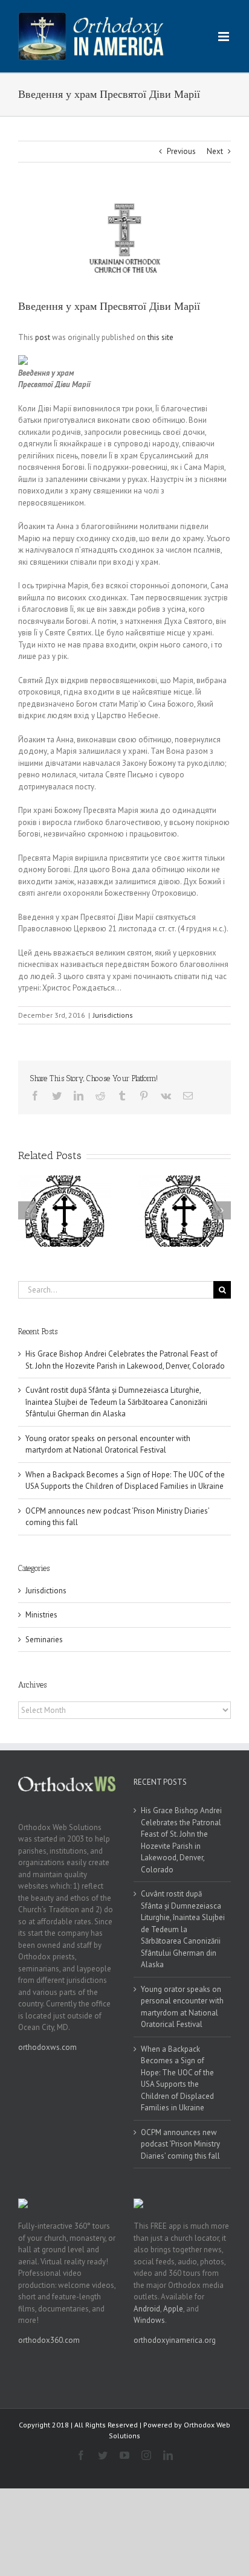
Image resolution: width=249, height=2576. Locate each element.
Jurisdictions (113, 1015)
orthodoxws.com (47, 2047)
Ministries (41, 1615)
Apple (173, 2309)
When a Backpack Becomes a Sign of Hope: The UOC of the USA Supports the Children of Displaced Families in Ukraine (177, 2079)
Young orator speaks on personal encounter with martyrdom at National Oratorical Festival (182, 2007)
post (43, 337)
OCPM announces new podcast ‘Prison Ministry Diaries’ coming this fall (180, 2144)
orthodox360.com (49, 2340)
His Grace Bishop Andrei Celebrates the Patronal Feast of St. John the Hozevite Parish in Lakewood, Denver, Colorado (181, 1840)
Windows (149, 2320)
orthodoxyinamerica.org (175, 2340)
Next (215, 151)
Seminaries (44, 1640)
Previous (181, 151)
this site (160, 337)
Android (147, 2309)
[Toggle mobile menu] (225, 37)
